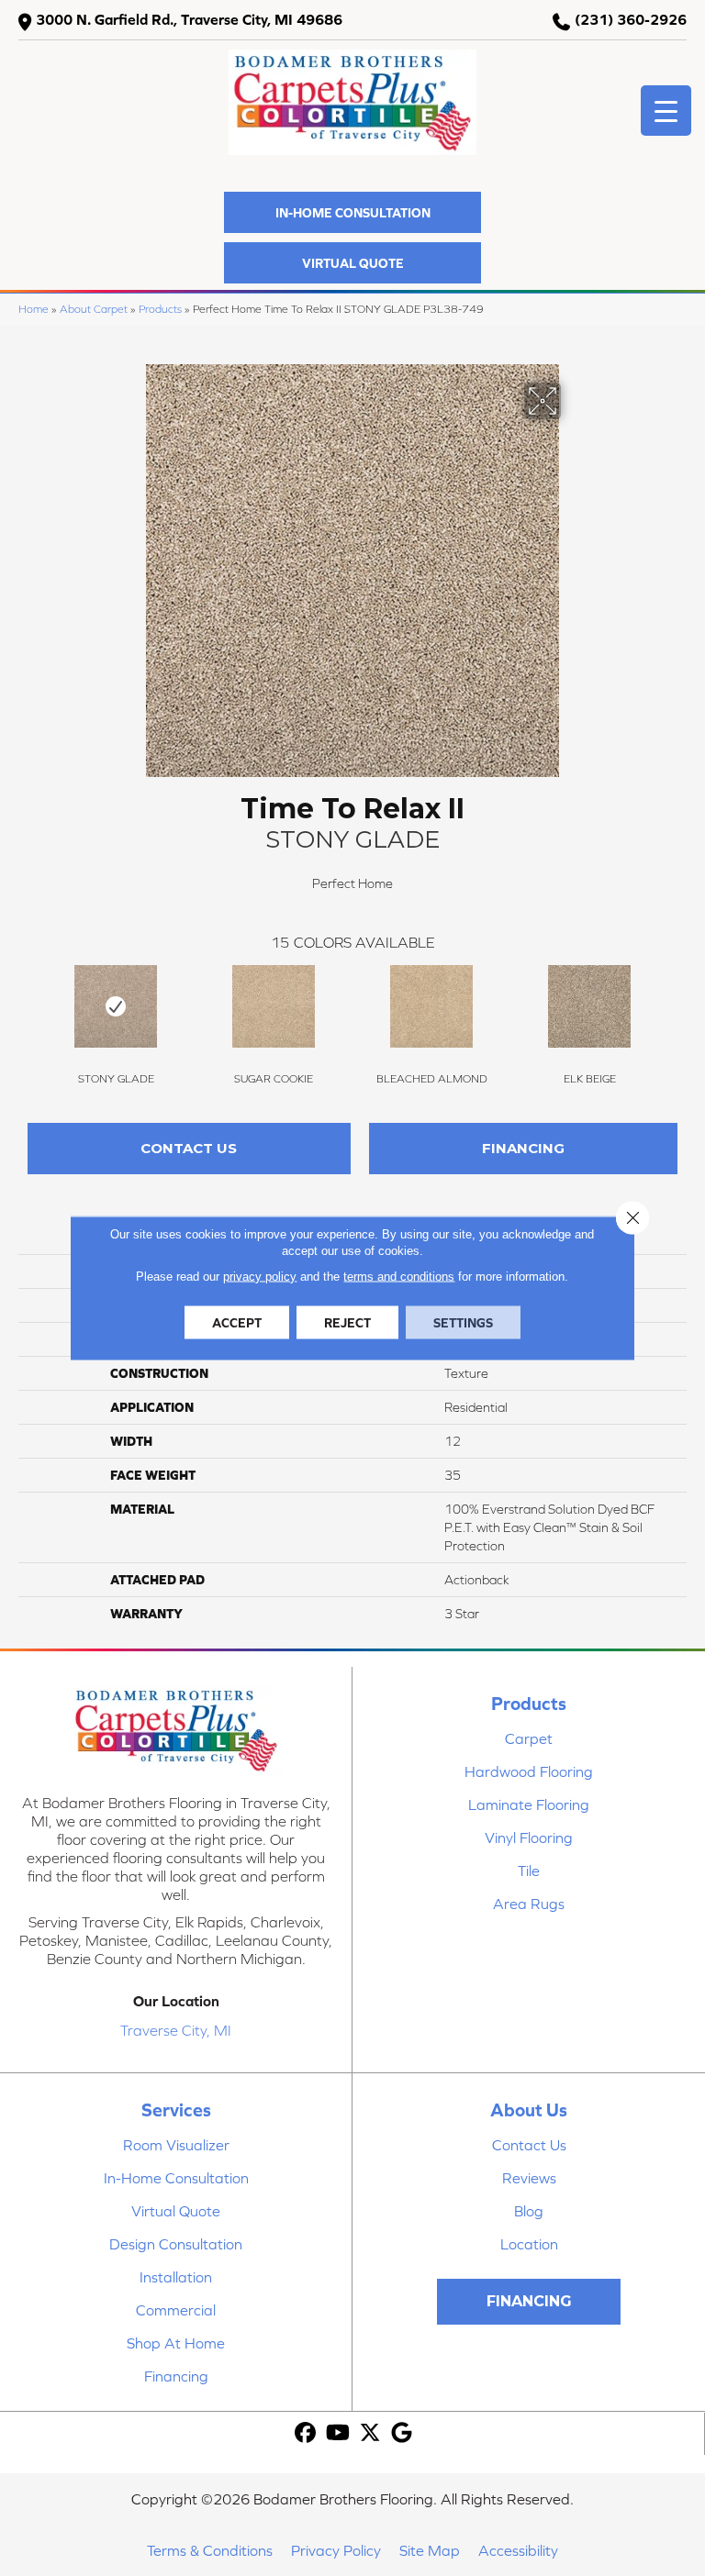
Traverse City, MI (176, 2030)
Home (34, 309)
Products (160, 309)
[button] (352, 212)
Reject (347, 1323)
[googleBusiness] (403, 2433)
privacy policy (260, 1277)
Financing (523, 1148)
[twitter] (370, 2433)
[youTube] (338, 2433)
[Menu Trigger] (666, 111)
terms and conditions (399, 1277)
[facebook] (306, 2433)
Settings (463, 1323)
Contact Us (189, 1148)
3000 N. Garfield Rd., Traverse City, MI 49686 (189, 19)
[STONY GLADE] (116, 1006)
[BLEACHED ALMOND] (431, 1006)
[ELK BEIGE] (589, 1006)
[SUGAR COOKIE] (274, 1006)
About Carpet (94, 309)
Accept (237, 1323)
